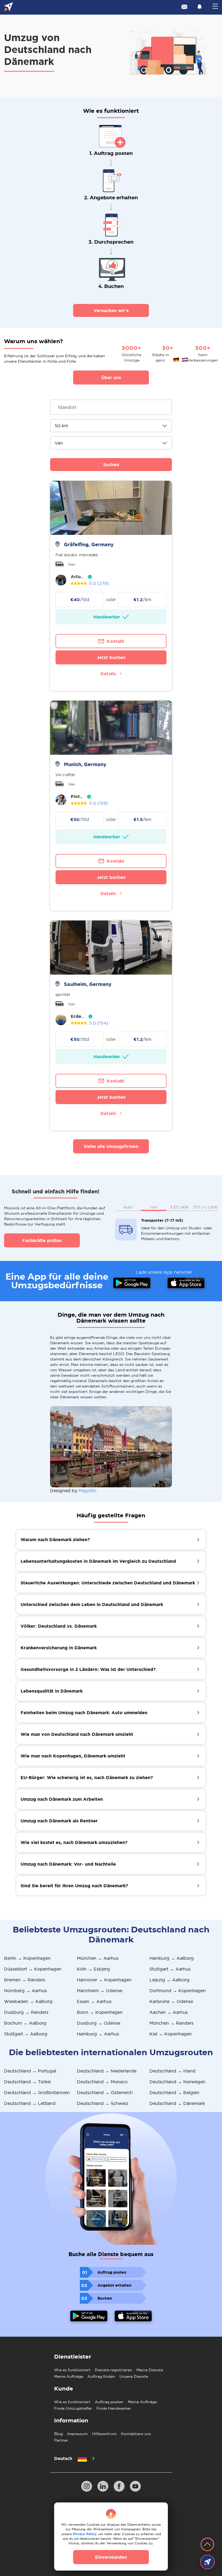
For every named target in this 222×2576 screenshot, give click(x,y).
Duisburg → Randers (26, 2012)
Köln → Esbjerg (93, 1969)
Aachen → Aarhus (169, 2012)
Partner (61, 2440)
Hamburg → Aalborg (172, 1958)
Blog (58, 2434)
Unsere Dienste (134, 2376)
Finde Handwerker (114, 2408)
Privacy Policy (85, 2534)
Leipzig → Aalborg (169, 1980)
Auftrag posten (109, 2402)
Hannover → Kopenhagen (104, 1980)
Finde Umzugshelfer (73, 2408)
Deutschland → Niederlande (107, 2071)
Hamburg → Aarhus (98, 2034)
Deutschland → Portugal (30, 2071)
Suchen (111, 465)
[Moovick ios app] (133, 2317)
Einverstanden (111, 2557)
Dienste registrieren (113, 2370)
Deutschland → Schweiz (103, 2103)
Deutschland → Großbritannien (37, 2092)
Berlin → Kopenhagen (27, 1958)
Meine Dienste (150, 2370)
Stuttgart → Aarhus (170, 1969)
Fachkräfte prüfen (42, 1240)
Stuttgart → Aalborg (26, 2034)
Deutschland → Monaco (102, 2082)
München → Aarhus (98, 1958)
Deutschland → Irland (172, 2071)
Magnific (88, 1491)
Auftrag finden (101, 2376)
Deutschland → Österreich (105, 2092)
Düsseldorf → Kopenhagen (33, 1969)
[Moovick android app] (89, 2317)
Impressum (77, 2434)
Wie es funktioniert (72, 2370)
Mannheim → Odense (100, 1991)
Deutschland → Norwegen (177, 2082)
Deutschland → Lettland (30, 2103)
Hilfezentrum (104, 2434)
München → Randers (172, 2023)
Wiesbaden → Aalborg (28, 2001)
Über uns (111, 378)
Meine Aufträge (69, 2376)
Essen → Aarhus (94, 2001)
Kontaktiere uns (136, 2434)
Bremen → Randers (25, 1980)
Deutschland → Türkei (27, 2082)
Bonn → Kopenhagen (100, 2012)
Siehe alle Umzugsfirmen (111, 1146)
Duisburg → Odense (99, 2023)
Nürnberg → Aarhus (25, 1991)
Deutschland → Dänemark (177, 2103)
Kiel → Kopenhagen (171, 2034)
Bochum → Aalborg (25, 2023)
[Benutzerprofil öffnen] (61, 580)
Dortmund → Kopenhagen (178, 1991)
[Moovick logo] (9, 7)
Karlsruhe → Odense (171, 2001)
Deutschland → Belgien (174, 2092)
